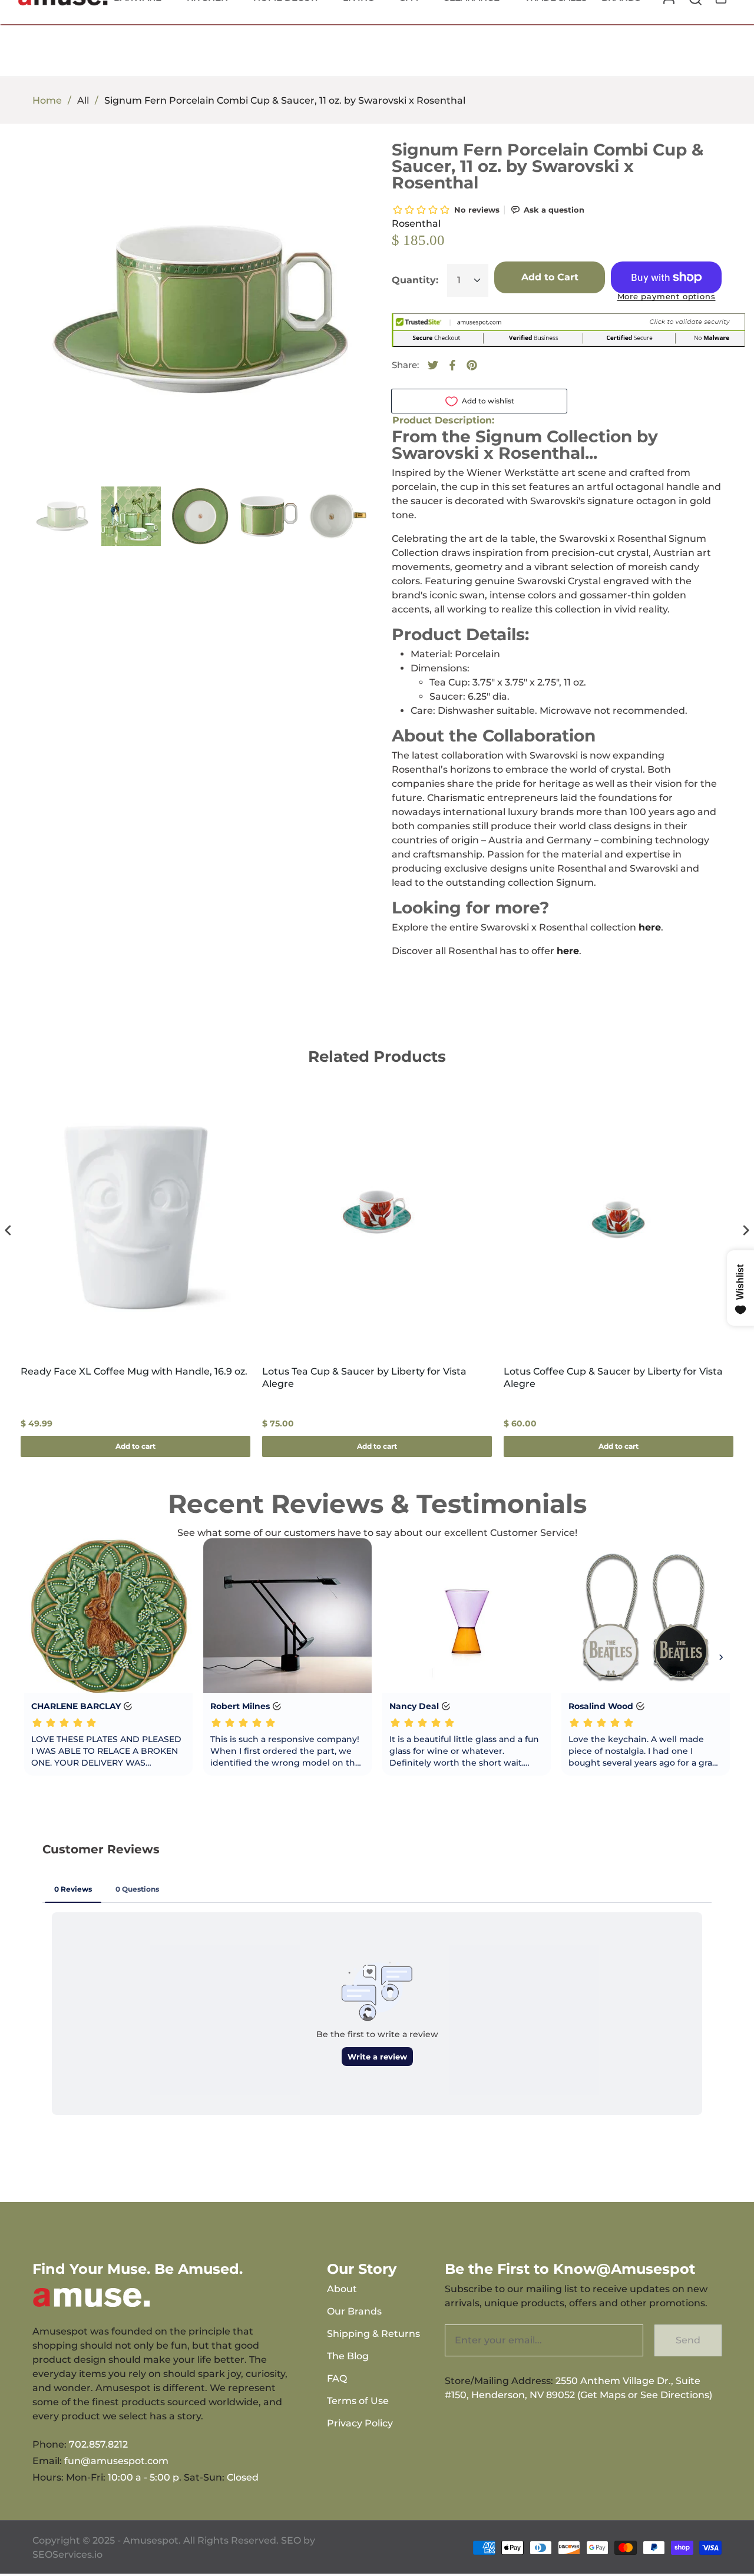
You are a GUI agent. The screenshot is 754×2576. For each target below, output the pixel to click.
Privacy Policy (360, 2423)
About (342, 2289)
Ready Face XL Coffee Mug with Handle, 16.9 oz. (134, 1371)
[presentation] (8, 1231)
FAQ (337, 2378)
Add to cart (135, 1446)
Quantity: (415, 280)
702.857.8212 (98, 2444)
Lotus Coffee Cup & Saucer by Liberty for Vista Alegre (613, 1378)
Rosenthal (416, 224)
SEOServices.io (67, 2555)
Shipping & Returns (373, 2334)
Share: (405, 365)
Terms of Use (358, 2401)
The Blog (348, 2356)
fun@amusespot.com (116, 2461)
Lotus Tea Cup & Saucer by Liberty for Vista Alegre (364, 1378)
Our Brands (354, 2311)
